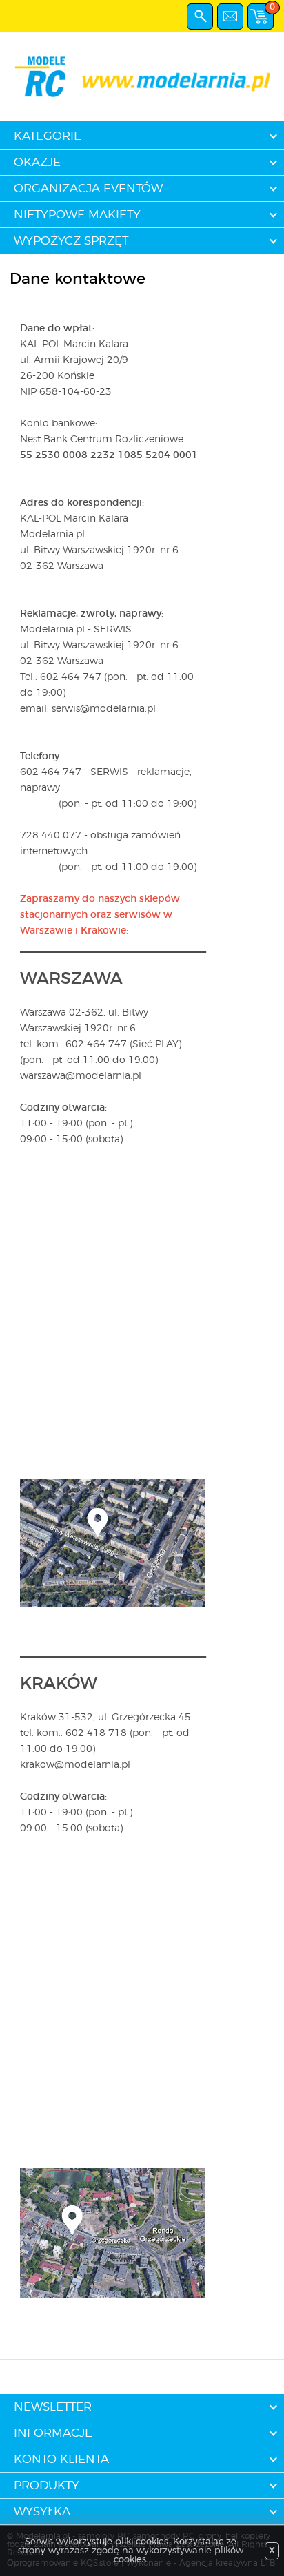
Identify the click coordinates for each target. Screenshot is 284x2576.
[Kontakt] (230, 17)
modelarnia (142, 76)
